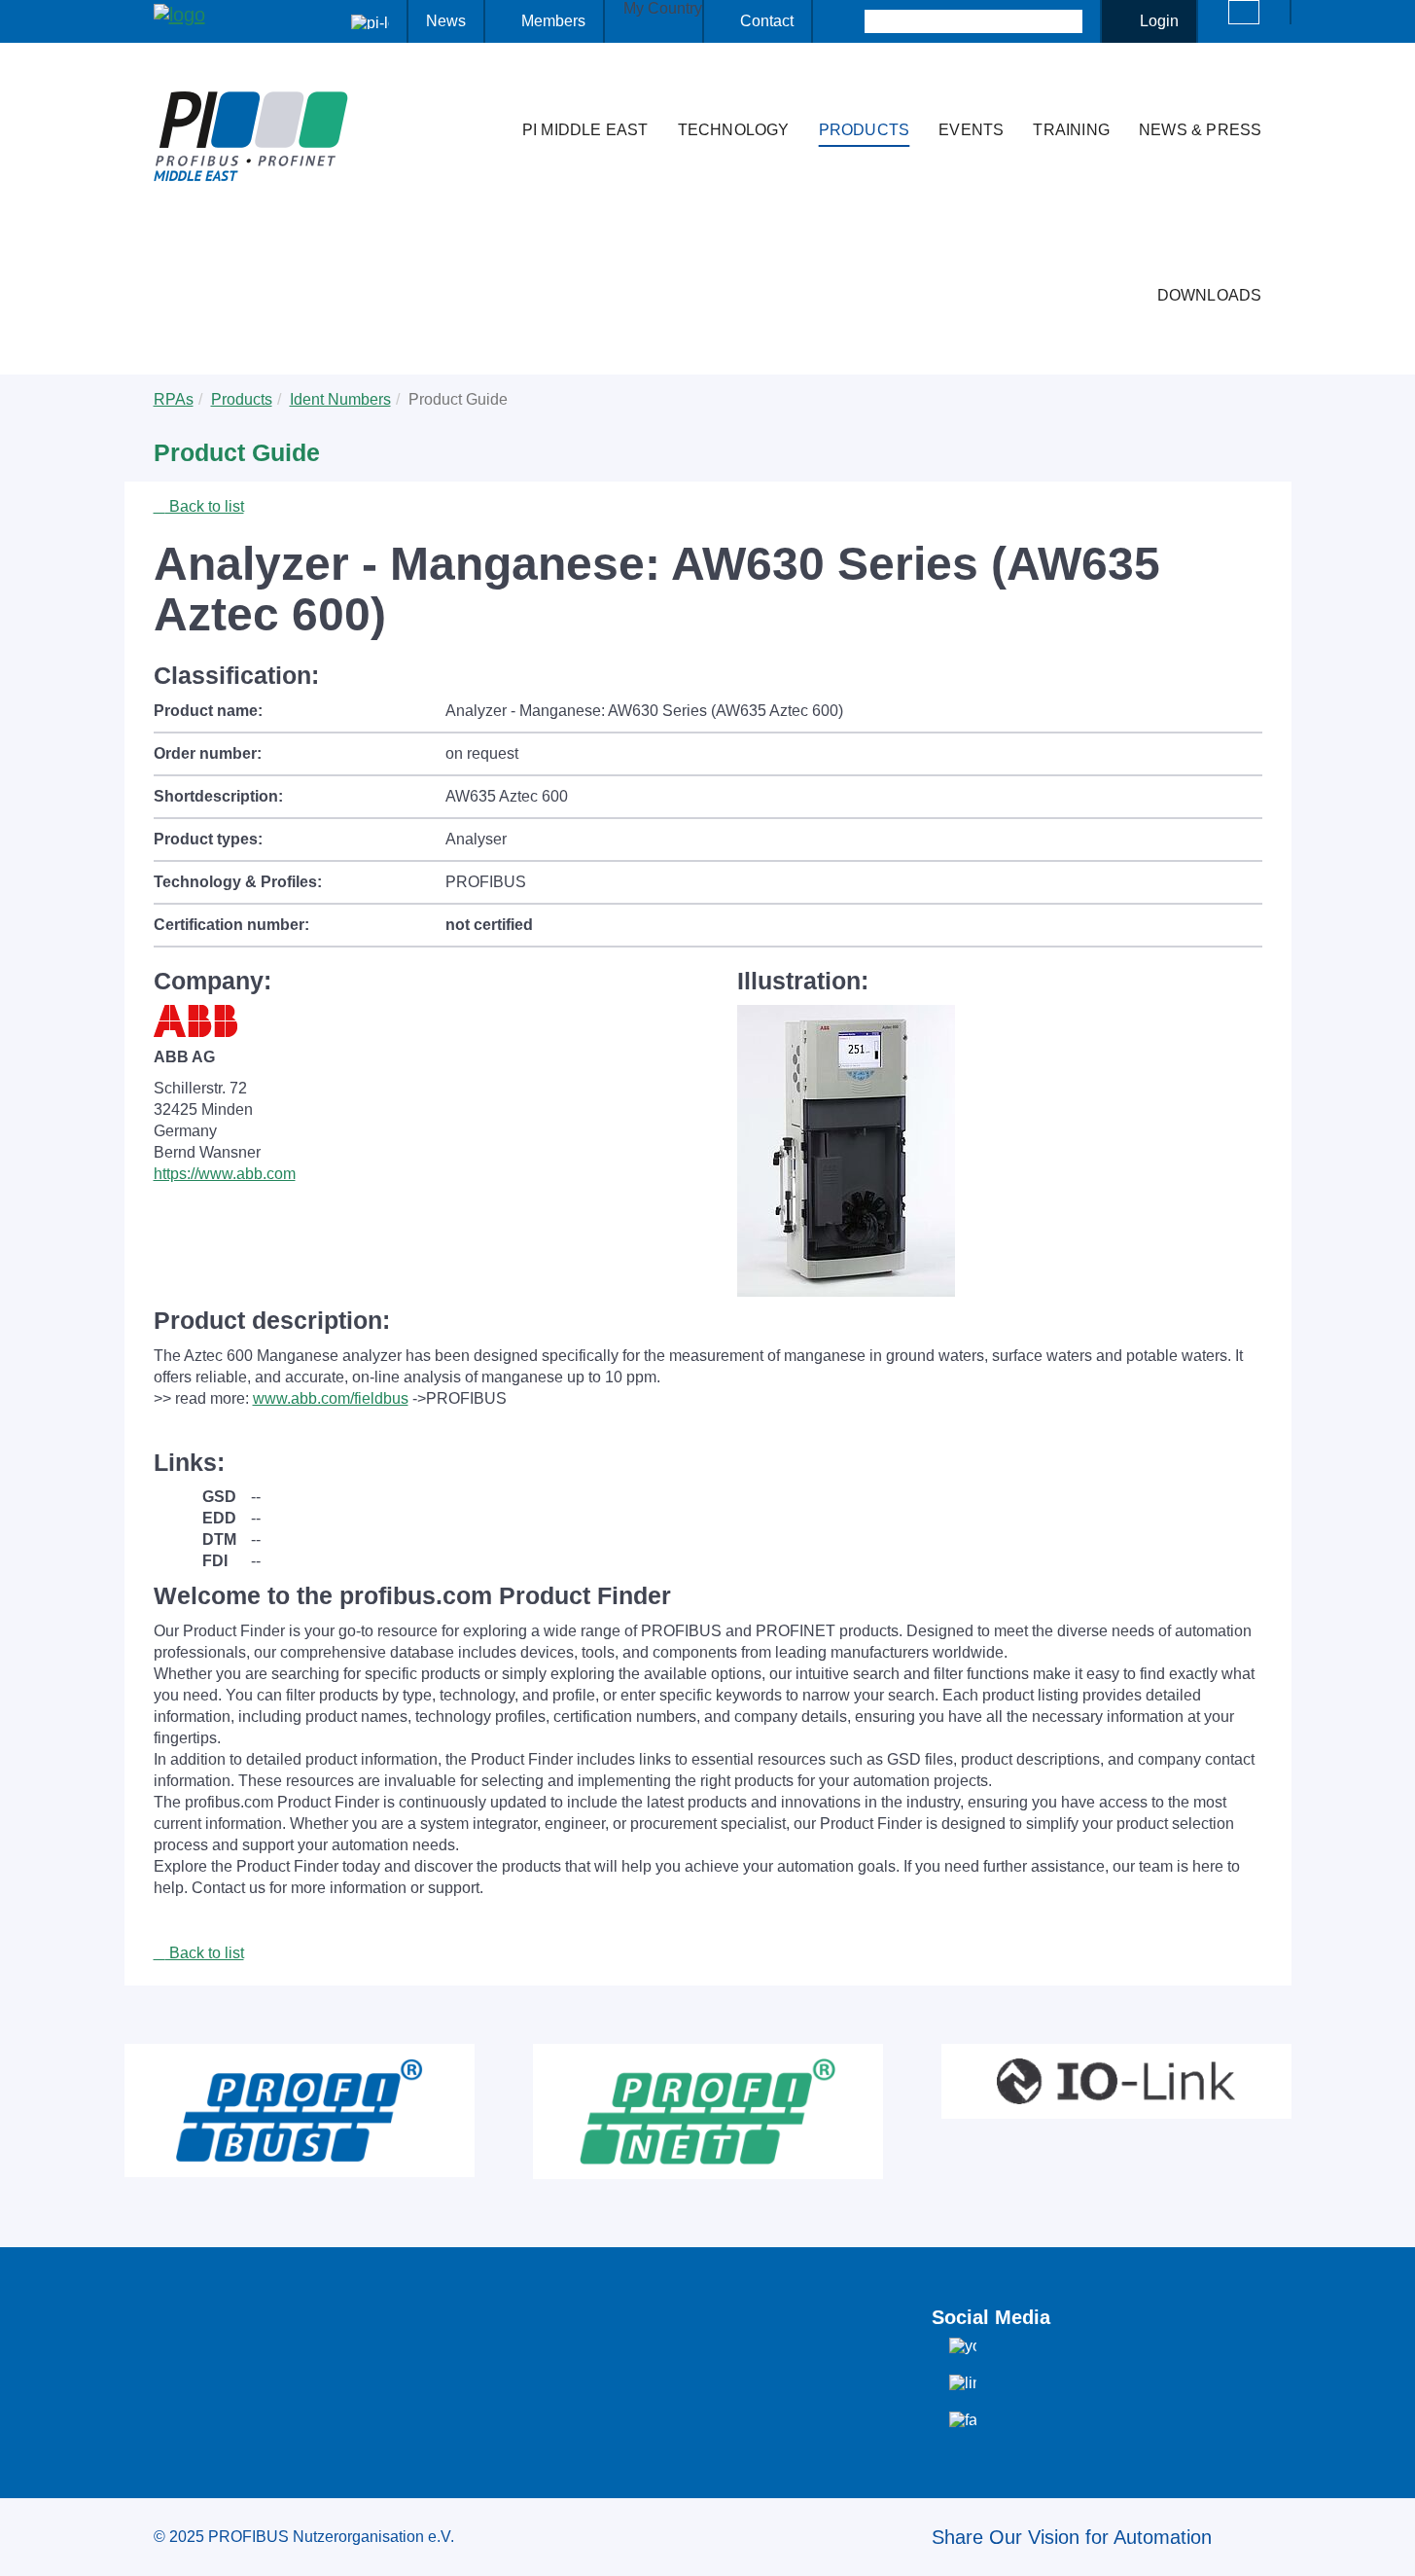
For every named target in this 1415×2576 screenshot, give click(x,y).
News (446, 21)
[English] (1244, 12)
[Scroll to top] (1390, 2546)
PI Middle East (585, 130)
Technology (734, 130)
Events (971, 130)
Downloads (1210, 295)
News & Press (1200, 130)
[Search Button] (848, 21)
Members (553, 21)
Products (865, 130)
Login (1159, 21)
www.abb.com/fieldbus (331, 1398)
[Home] (487, 91)
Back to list (205, 506)
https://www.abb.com (225, 1174)
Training (1071, 130)
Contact (767, 21)
